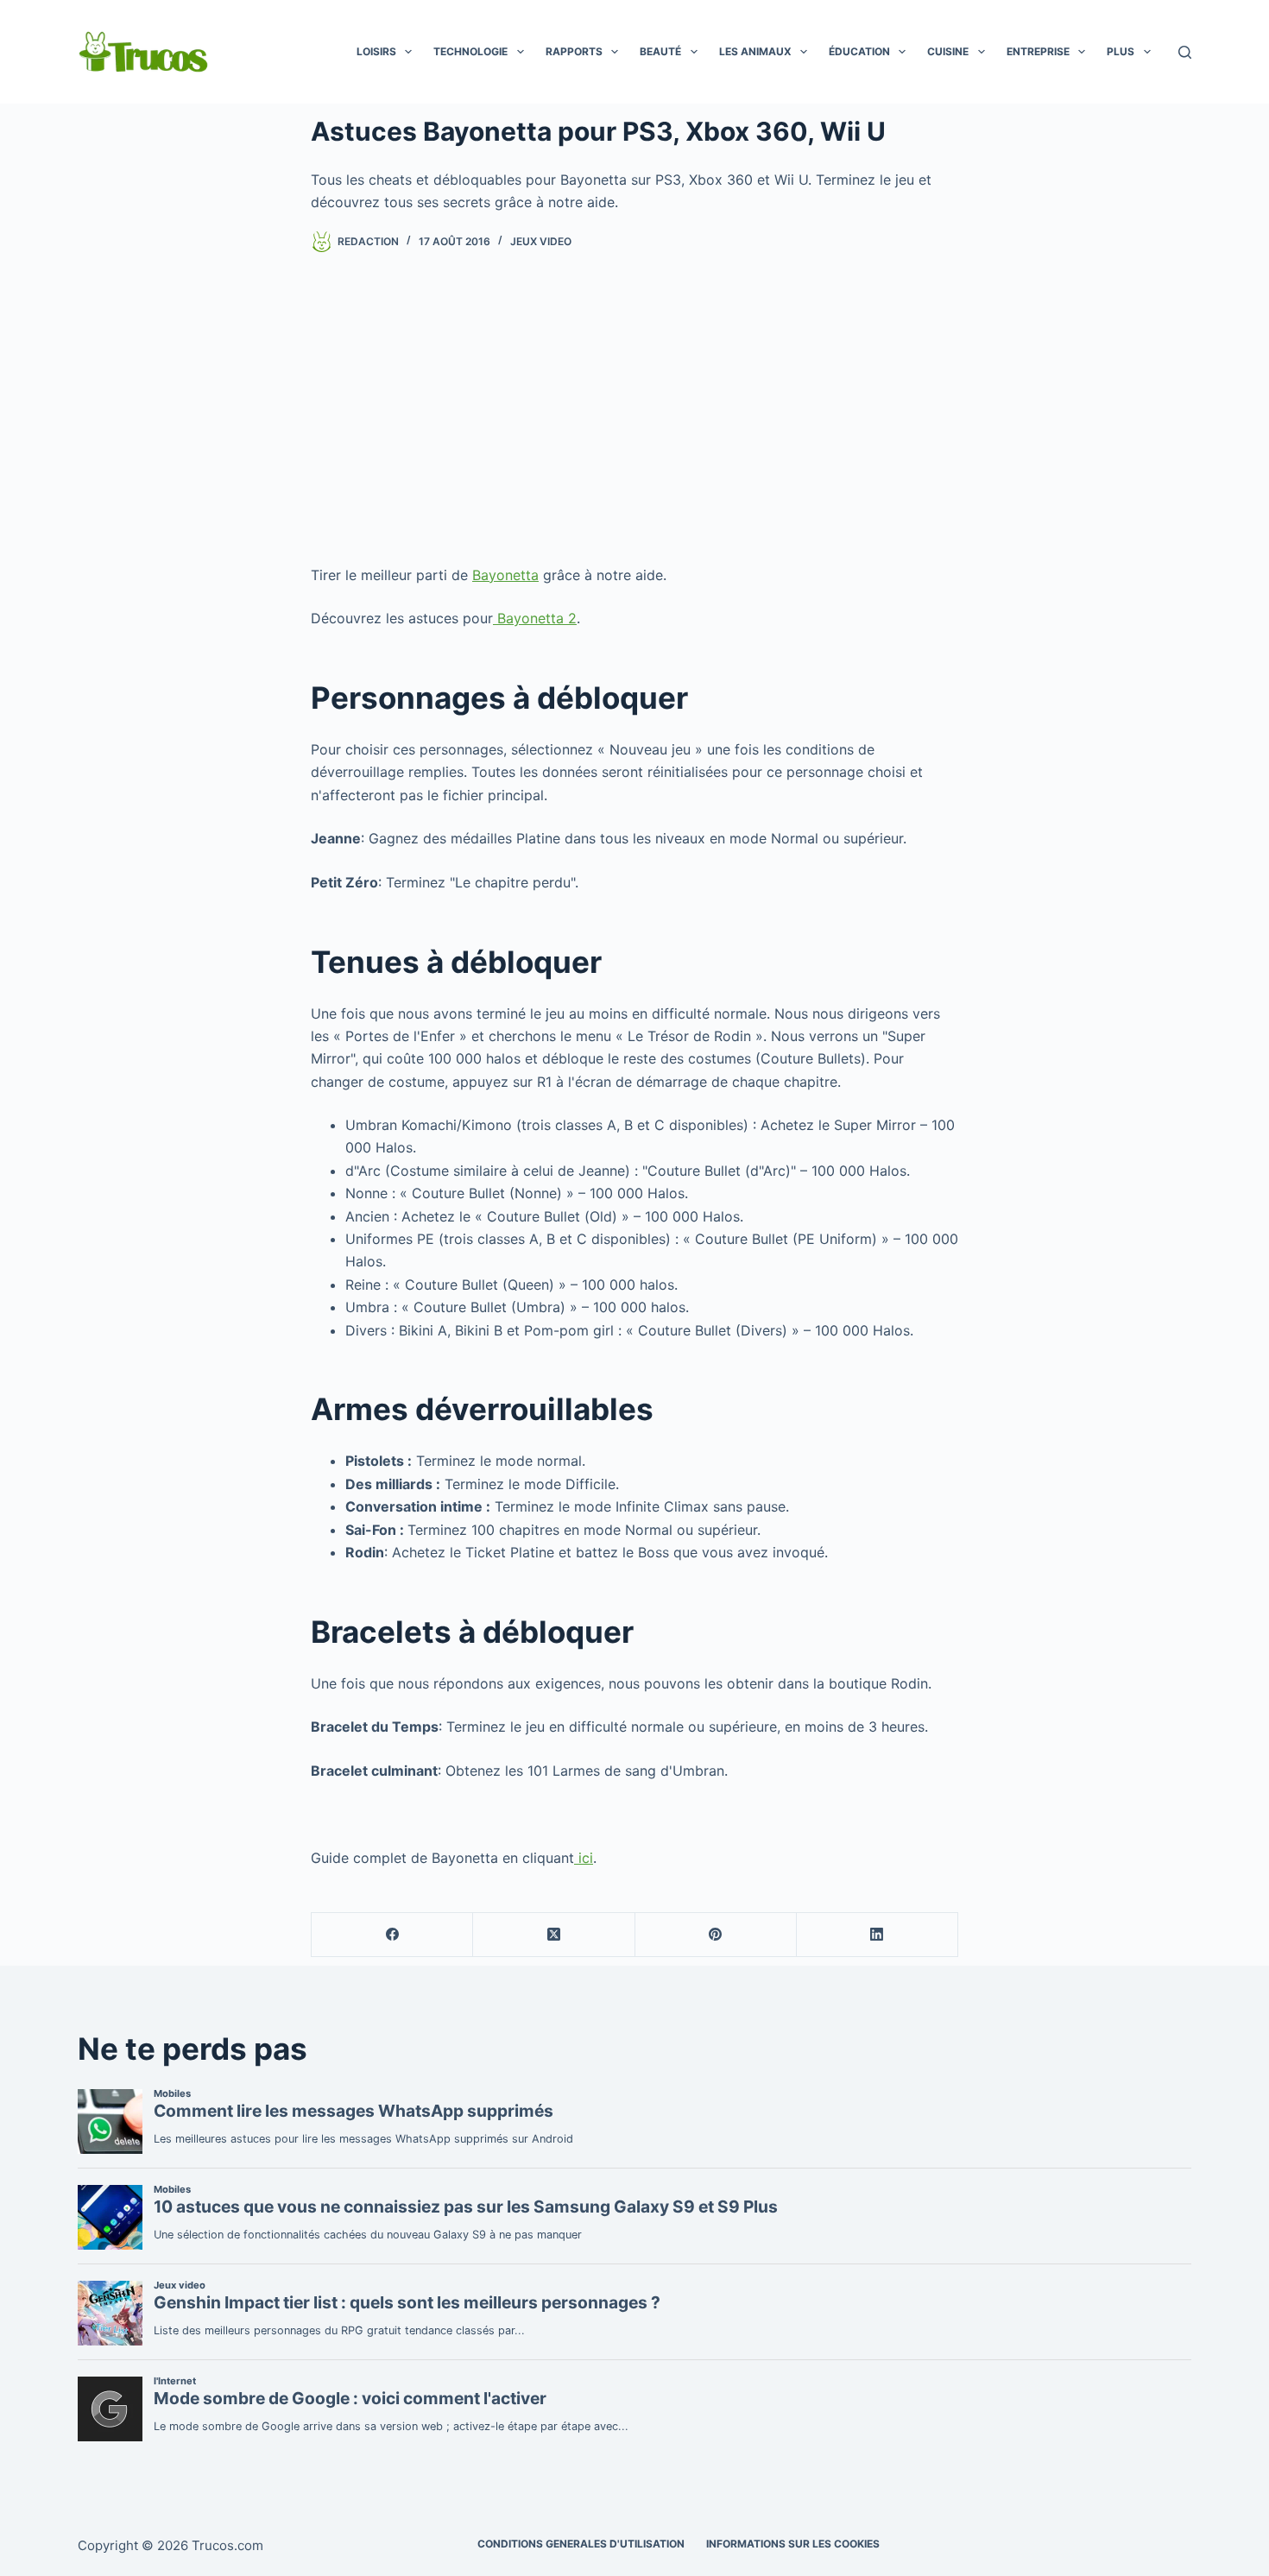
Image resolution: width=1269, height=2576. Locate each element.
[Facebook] (392, 1935)
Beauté (660, 51)
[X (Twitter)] (554, 1935)
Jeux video (541, 241)
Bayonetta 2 (535, 618)
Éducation (859, 51)
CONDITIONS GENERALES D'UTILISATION (581, 2544)
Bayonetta (505, 575)
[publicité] (634, 408)
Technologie (470, 51)
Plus (1121, 51)
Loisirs (376, 51)
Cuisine (948, 51)
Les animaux (755, 51)
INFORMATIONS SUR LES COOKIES (793, 2544)
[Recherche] (1185, 52)
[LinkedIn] (878, 1935)
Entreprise (1038, 51)
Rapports (574, 51)
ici (584, 1858)
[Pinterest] (716, 1935)
